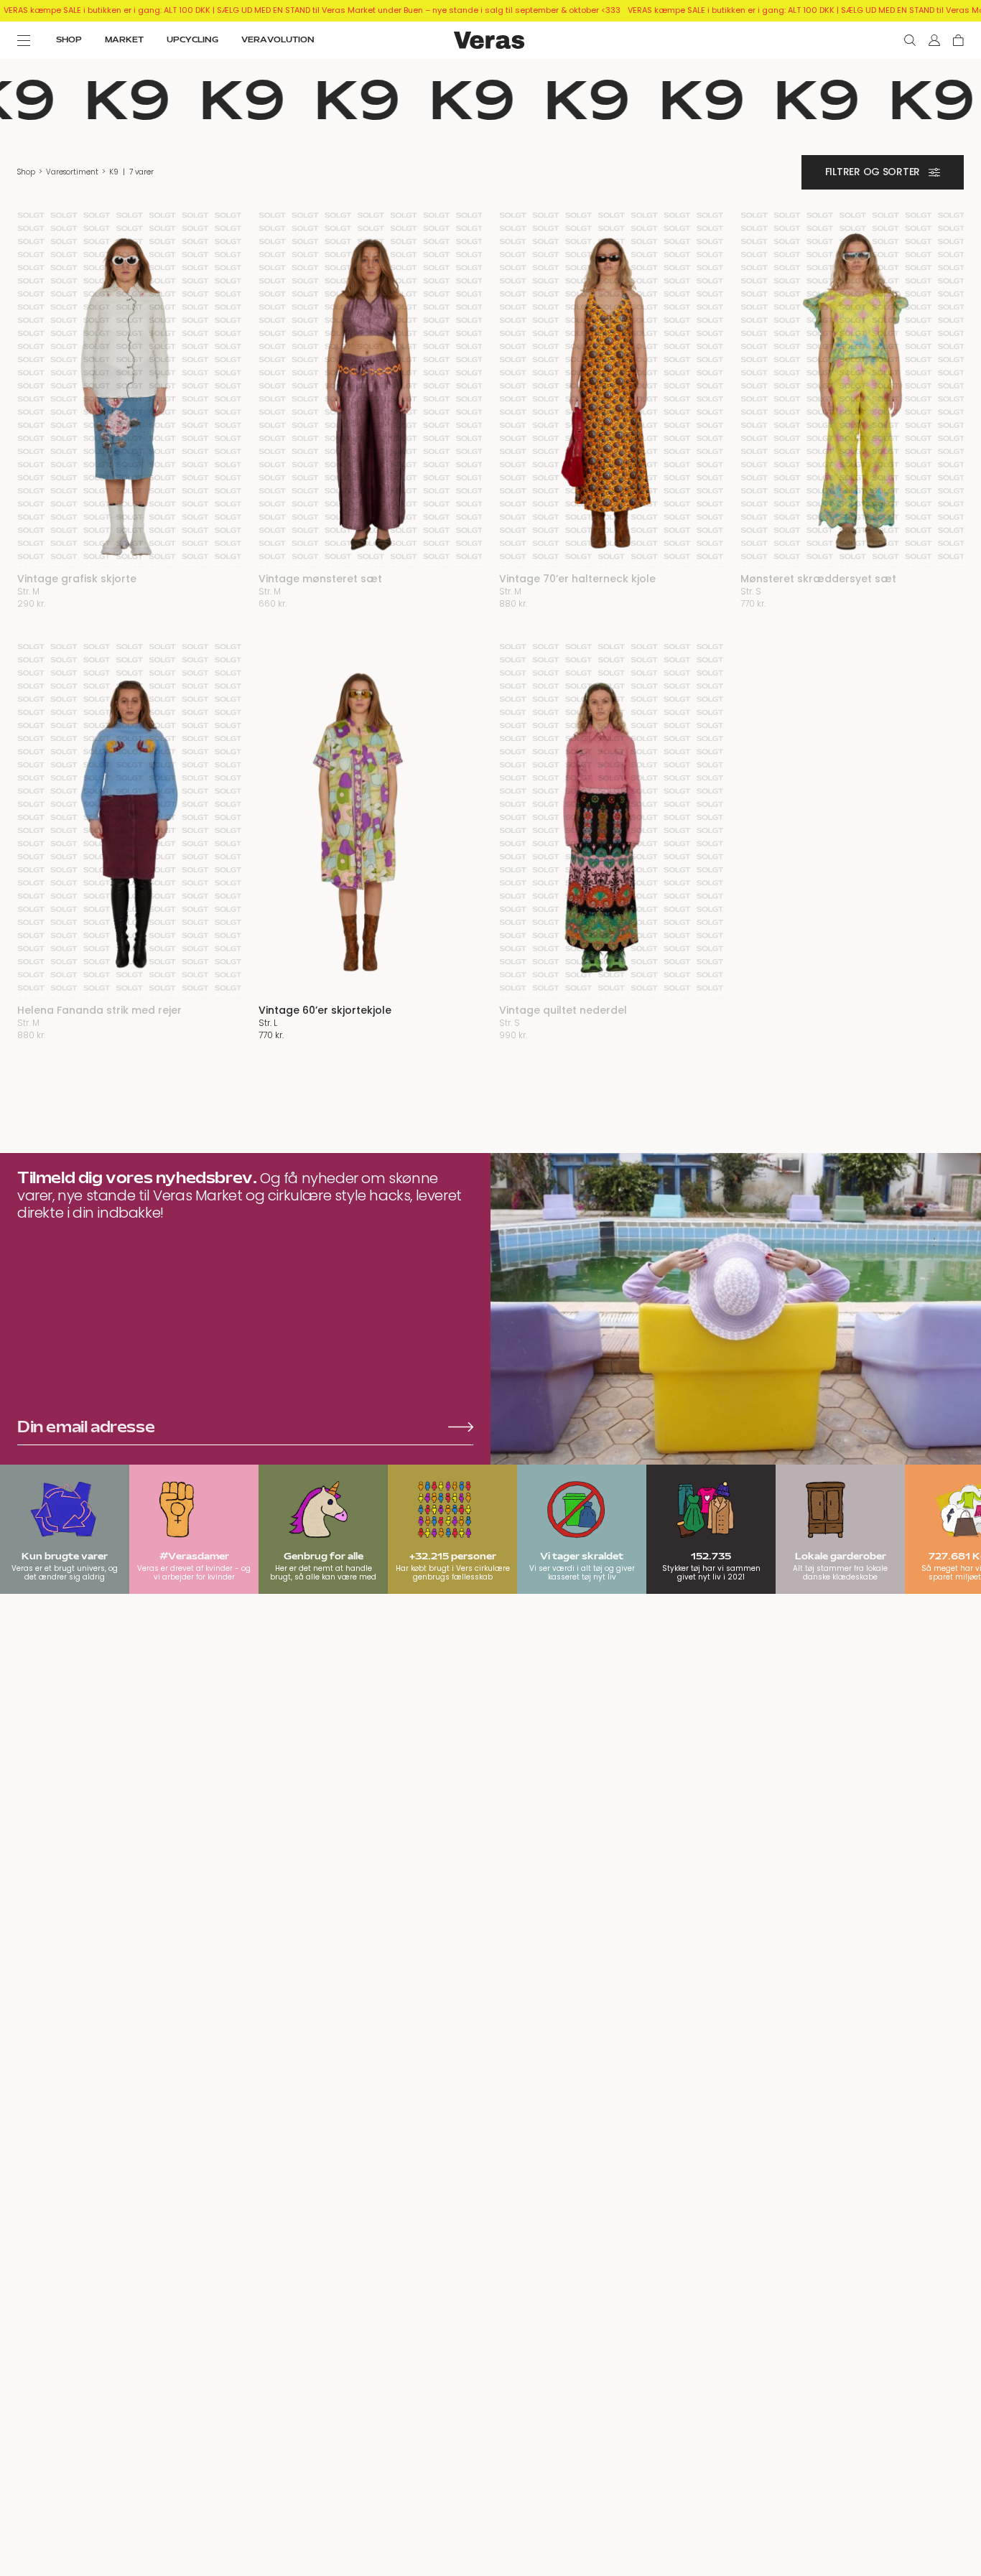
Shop (26, 172)
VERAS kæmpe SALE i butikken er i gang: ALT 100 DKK (107, 10)
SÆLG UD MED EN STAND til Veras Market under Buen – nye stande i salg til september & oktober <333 (419, 10)
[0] (958, 40)
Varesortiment (72, 172)
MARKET (124, 40)
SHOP (69, 40)
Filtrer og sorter (873, 172)
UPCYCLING (192, 40)
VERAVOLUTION (278, 40)
